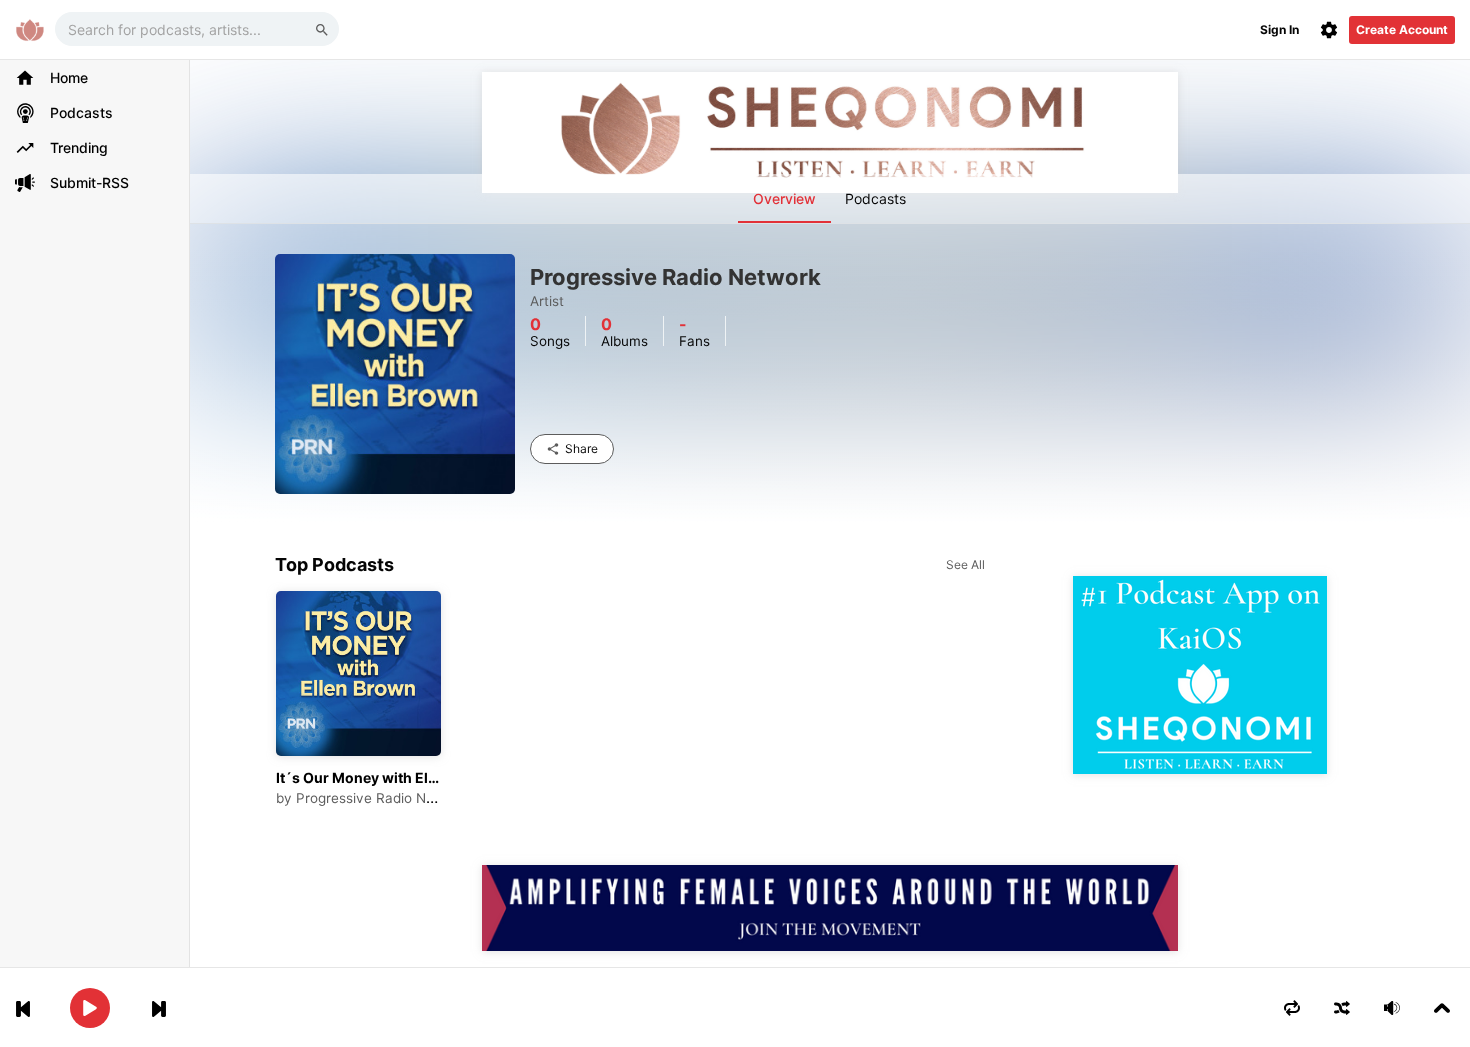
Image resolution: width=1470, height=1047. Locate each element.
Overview (784, 198)
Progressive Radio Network (383, 798)
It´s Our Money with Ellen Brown (358, 777)
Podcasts (875, 198)
